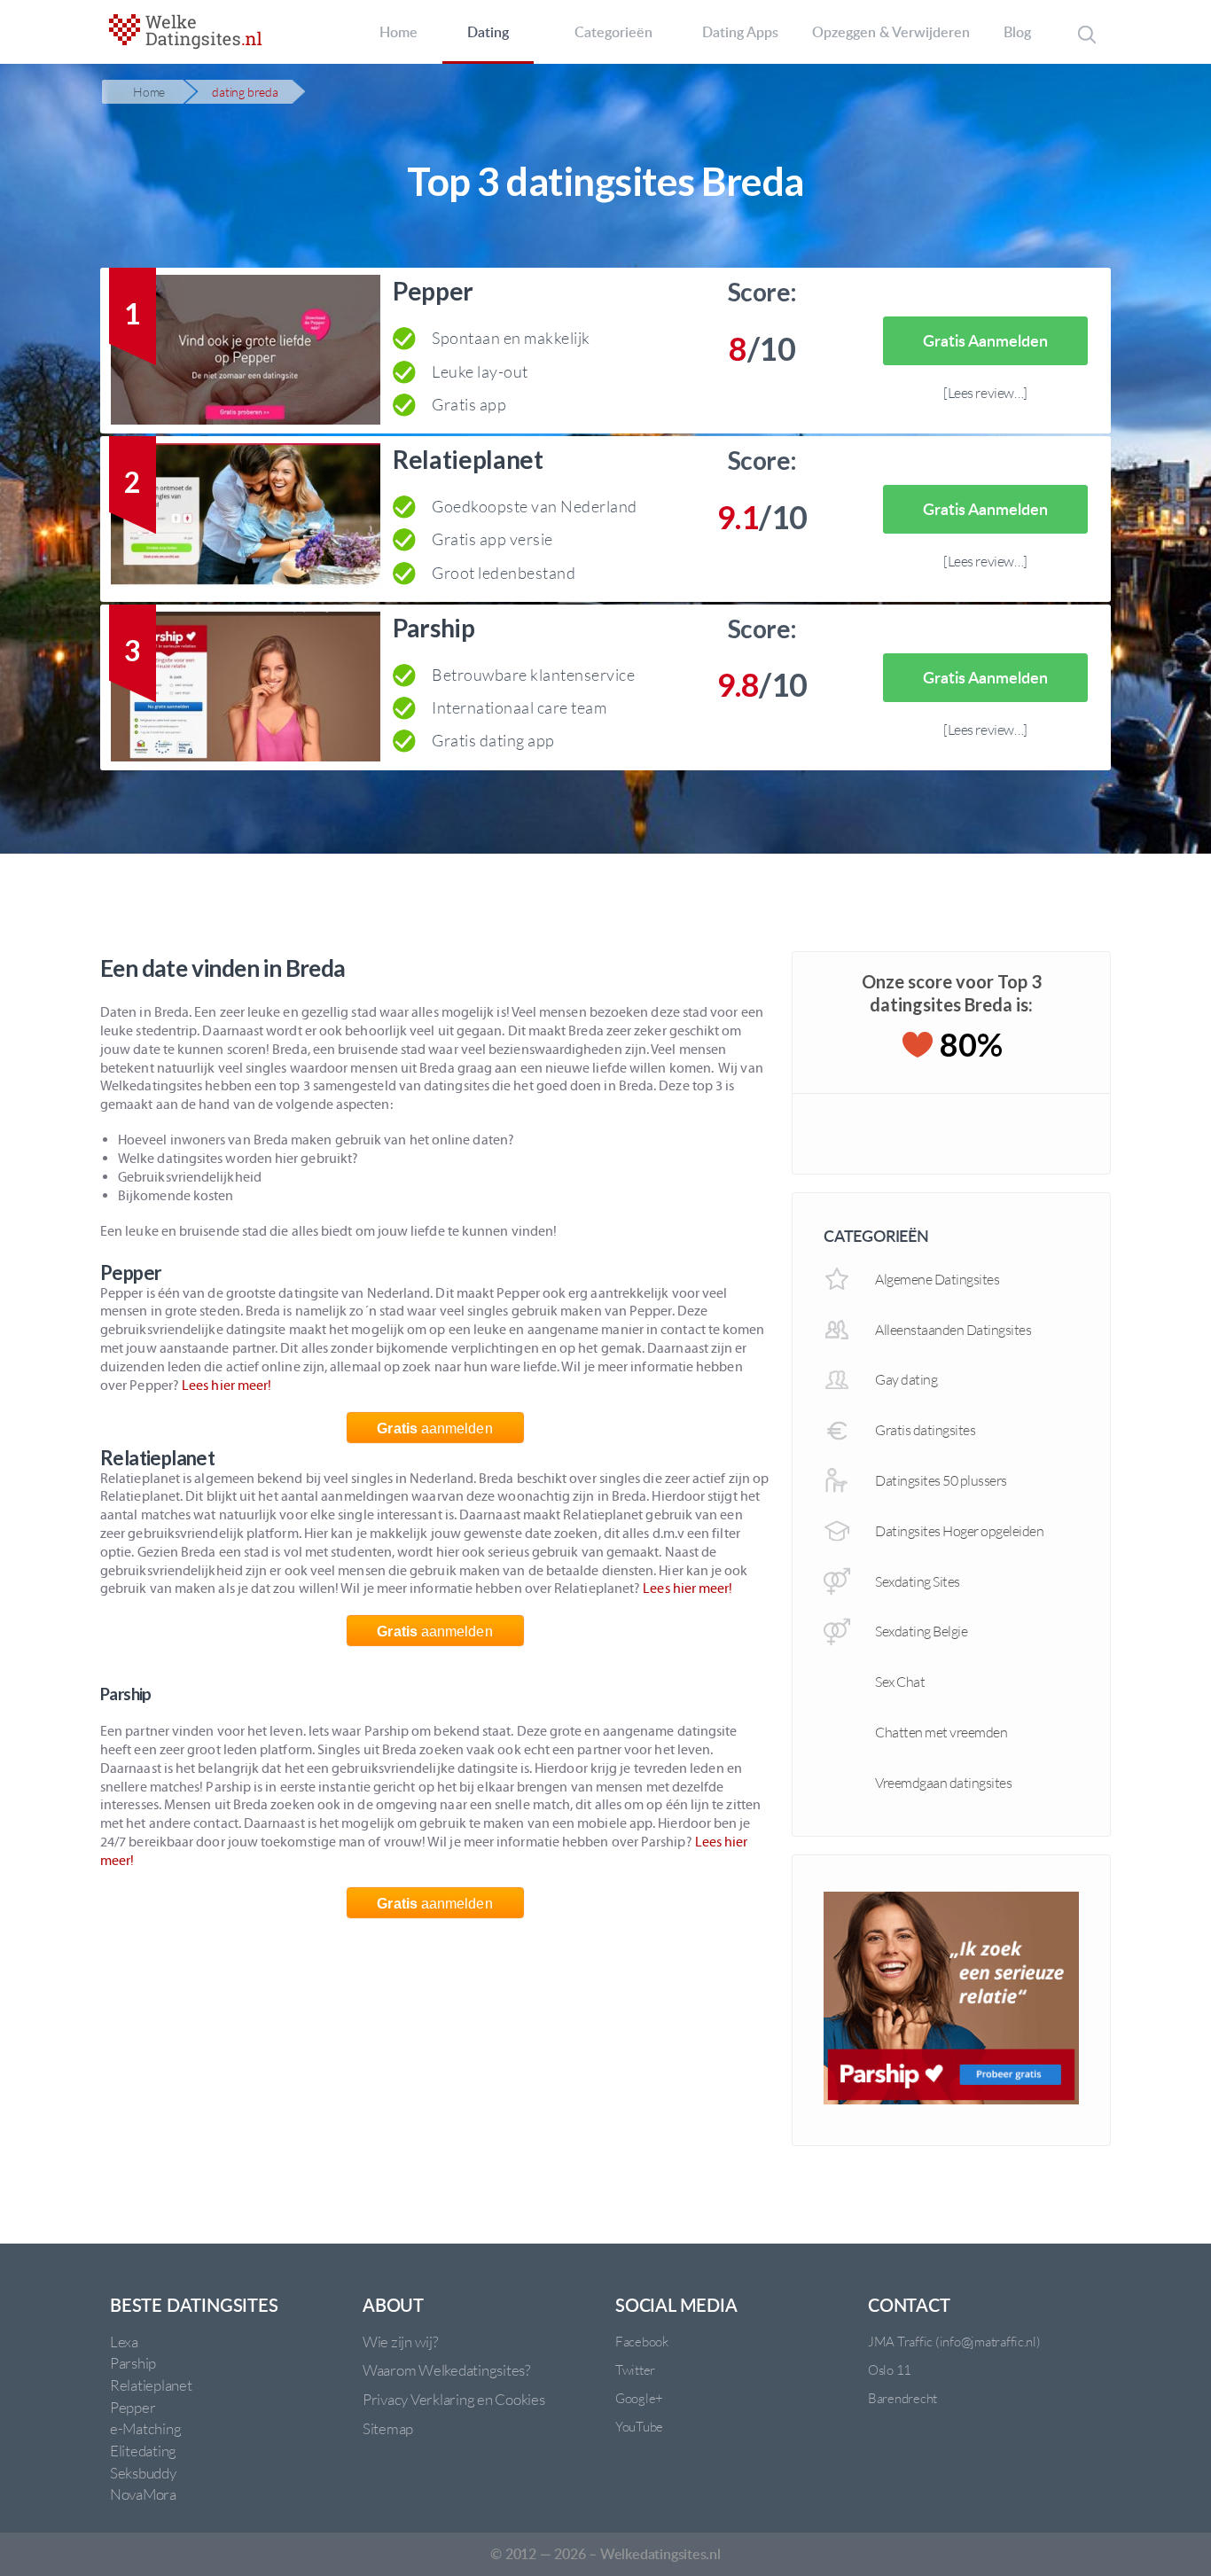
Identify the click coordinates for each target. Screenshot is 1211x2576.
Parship (434, 628)
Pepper (433, 291)
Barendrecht (902, 2398)
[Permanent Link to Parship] (246, 690)
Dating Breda (245, 92)
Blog (1017, 32)
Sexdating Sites (918, 1581)
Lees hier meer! (227, 1385)
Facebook (642, 2342)
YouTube (639, 2427)
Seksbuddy (143, 2473)
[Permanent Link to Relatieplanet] (246, 522)
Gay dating (906, 1379)
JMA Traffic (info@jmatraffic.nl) (954, 2342)
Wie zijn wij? (400, 2342)
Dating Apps (740, 32)
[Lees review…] (985, 393)
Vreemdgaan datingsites (943, 1783)
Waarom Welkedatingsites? (446, 2370)
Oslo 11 (890, 2370)
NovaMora (143, 2494)
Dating (488, 32)
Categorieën (613, 32)
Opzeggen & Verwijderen (891, 32)
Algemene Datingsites (937, 1279)
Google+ (639, 2398)
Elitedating (143, 2451)
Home (398, 32)
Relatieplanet (468, 459)
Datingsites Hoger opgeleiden (959, 1531)
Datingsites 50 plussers (941, 1480)
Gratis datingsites (925, 1430)
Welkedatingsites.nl (660, 2554)
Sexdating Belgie (921, 1631)
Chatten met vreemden (941, 1732)
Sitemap (388, 2428)
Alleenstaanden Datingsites (953, 1330)
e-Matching (145, 2428)
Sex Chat (900, 1682)
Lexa (124, 2342)
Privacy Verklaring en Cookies (453, 2399)
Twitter (635, 2370)
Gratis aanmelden (985, 340)
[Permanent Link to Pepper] (246, 353)
